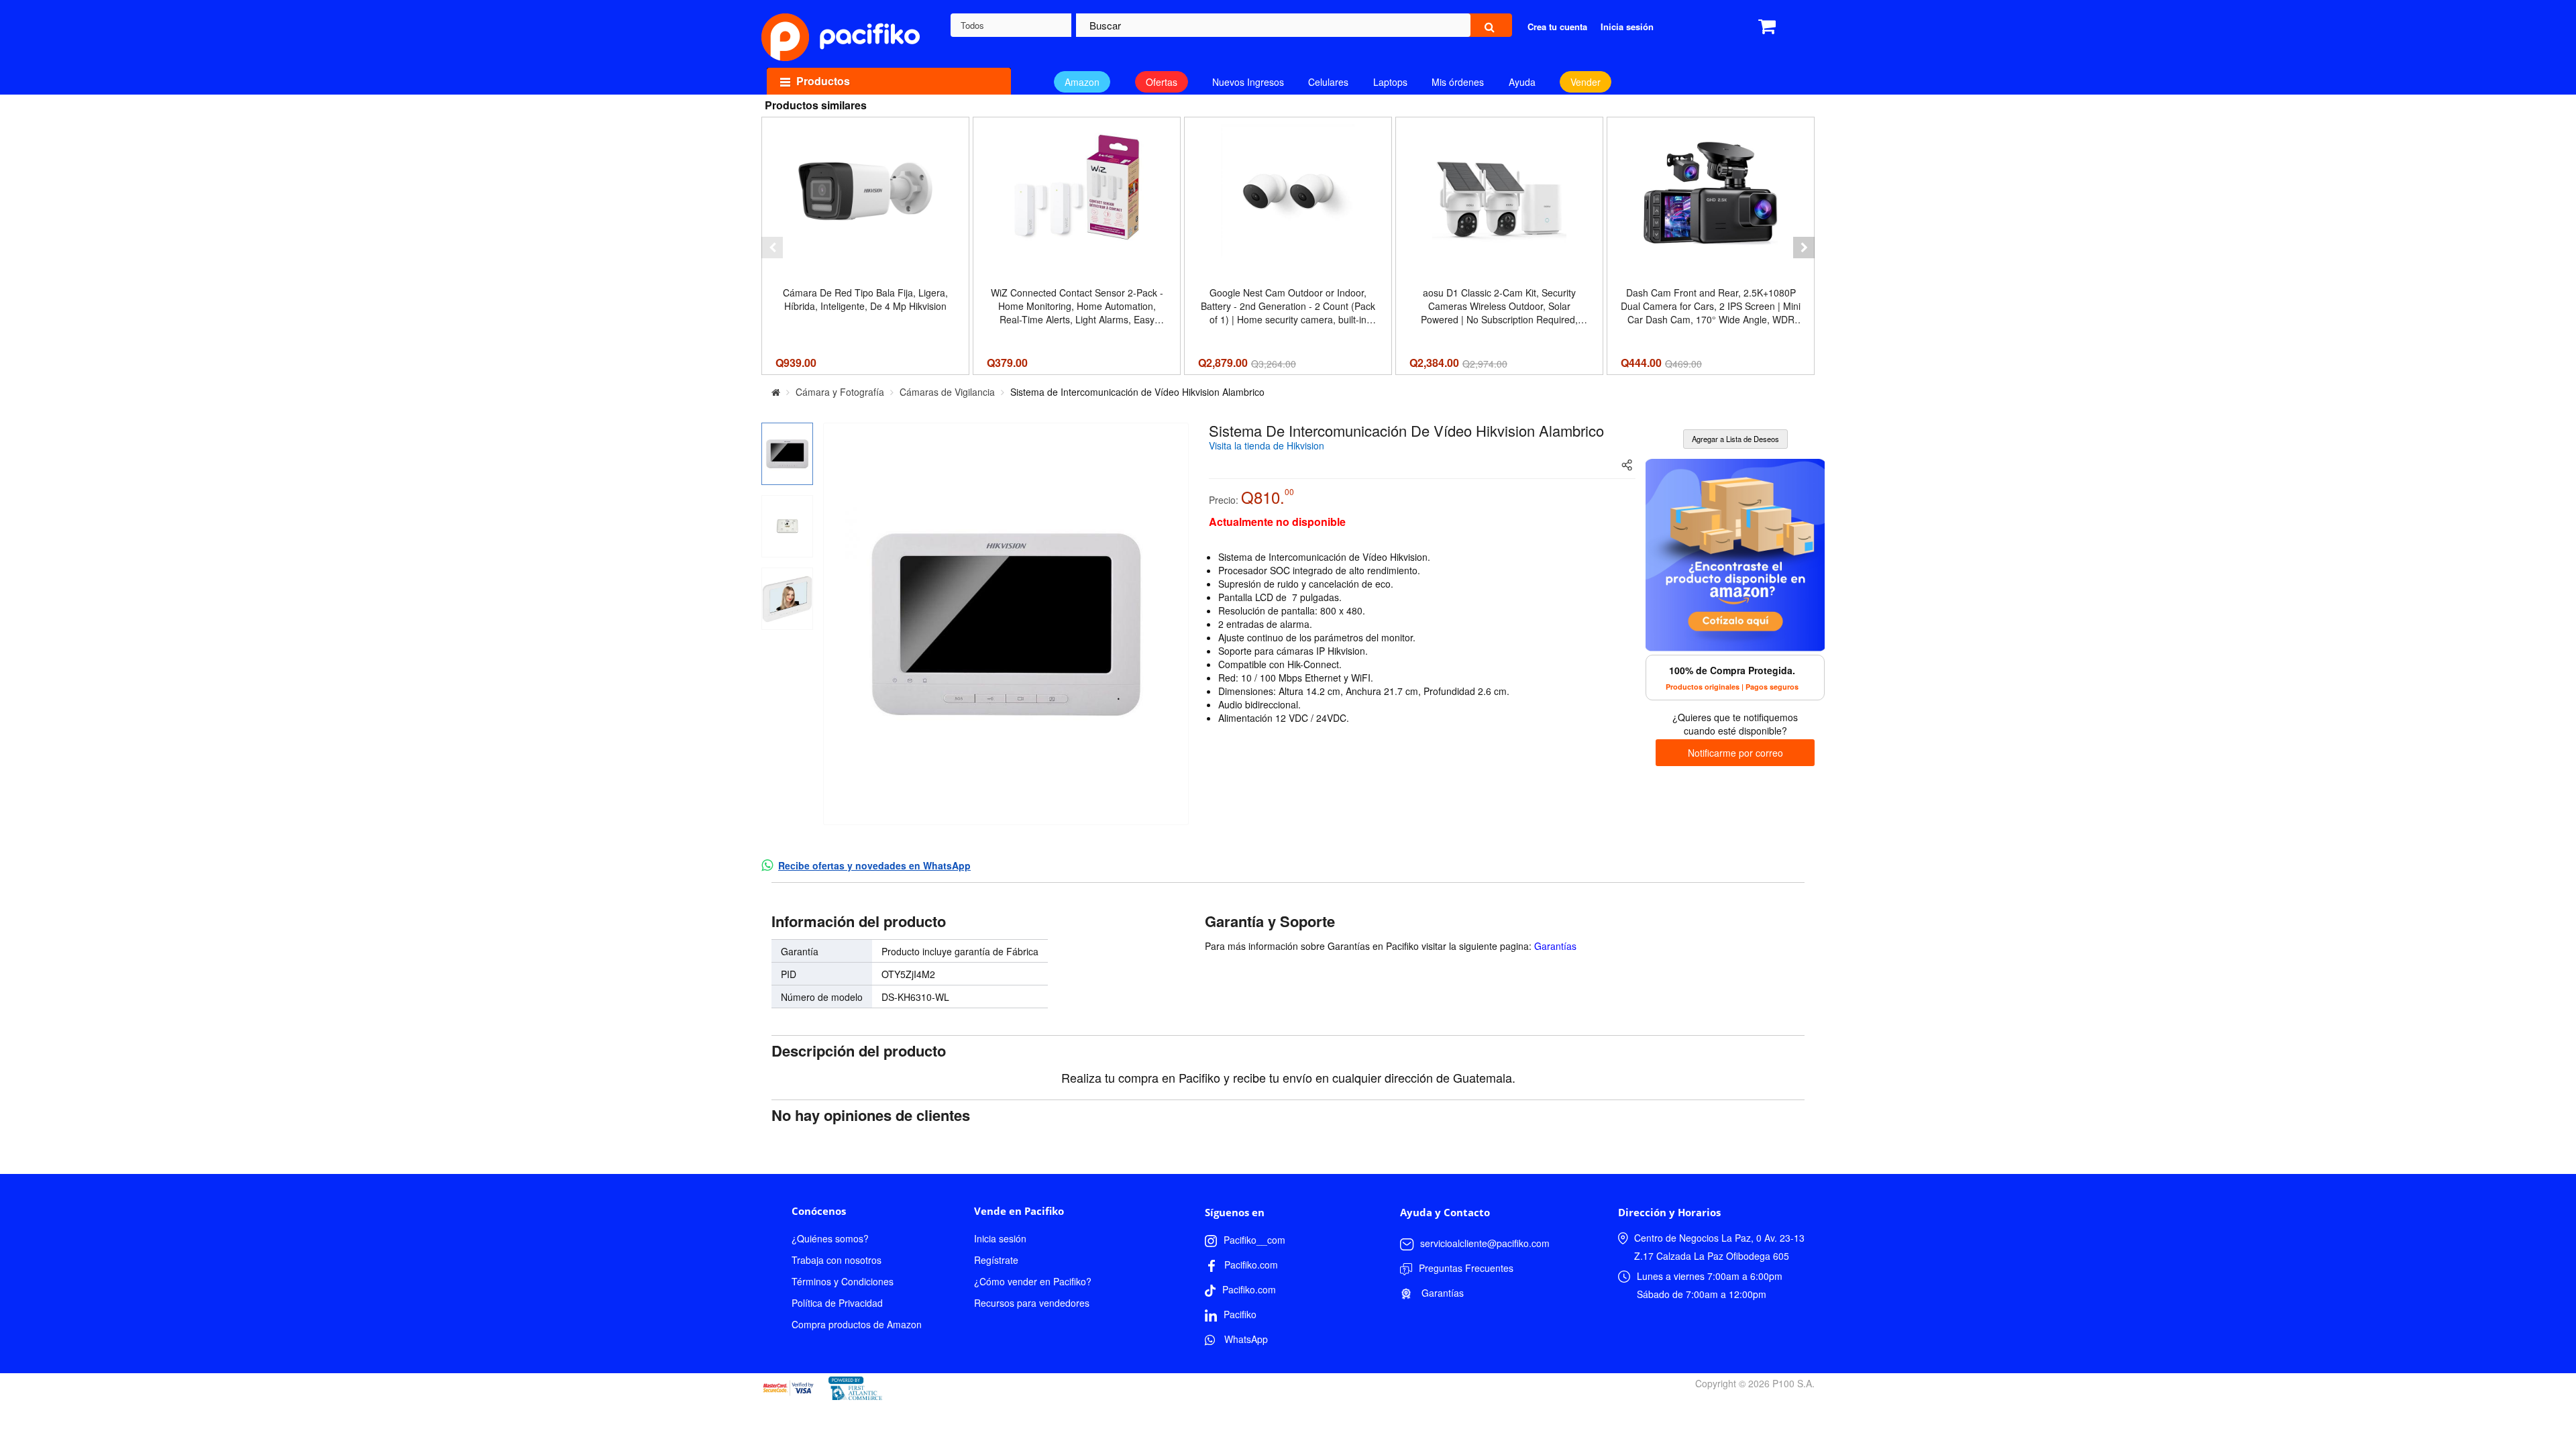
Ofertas (1162, 82)
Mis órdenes (1458, 82)
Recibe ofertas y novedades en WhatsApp (874, 865)
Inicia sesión (1000, 1238)
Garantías (1555, 946)
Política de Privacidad (837, 1303)
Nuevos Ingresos (1248, 82)
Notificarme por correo (1735, 753)
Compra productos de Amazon (857, 1324)
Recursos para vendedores (1032, 1303)
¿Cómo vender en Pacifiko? (1033, 1281)
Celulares (1328, 82)
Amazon (1082, 82)
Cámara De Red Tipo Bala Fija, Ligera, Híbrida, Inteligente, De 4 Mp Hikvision (865, 299)
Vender (1586, 82)
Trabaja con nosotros (837, 1260)
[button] (772, 248)
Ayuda (1522, 82)
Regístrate (996, 1260)
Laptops (1390, 82)
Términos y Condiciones (843, 1281)
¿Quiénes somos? (830, 1238)
